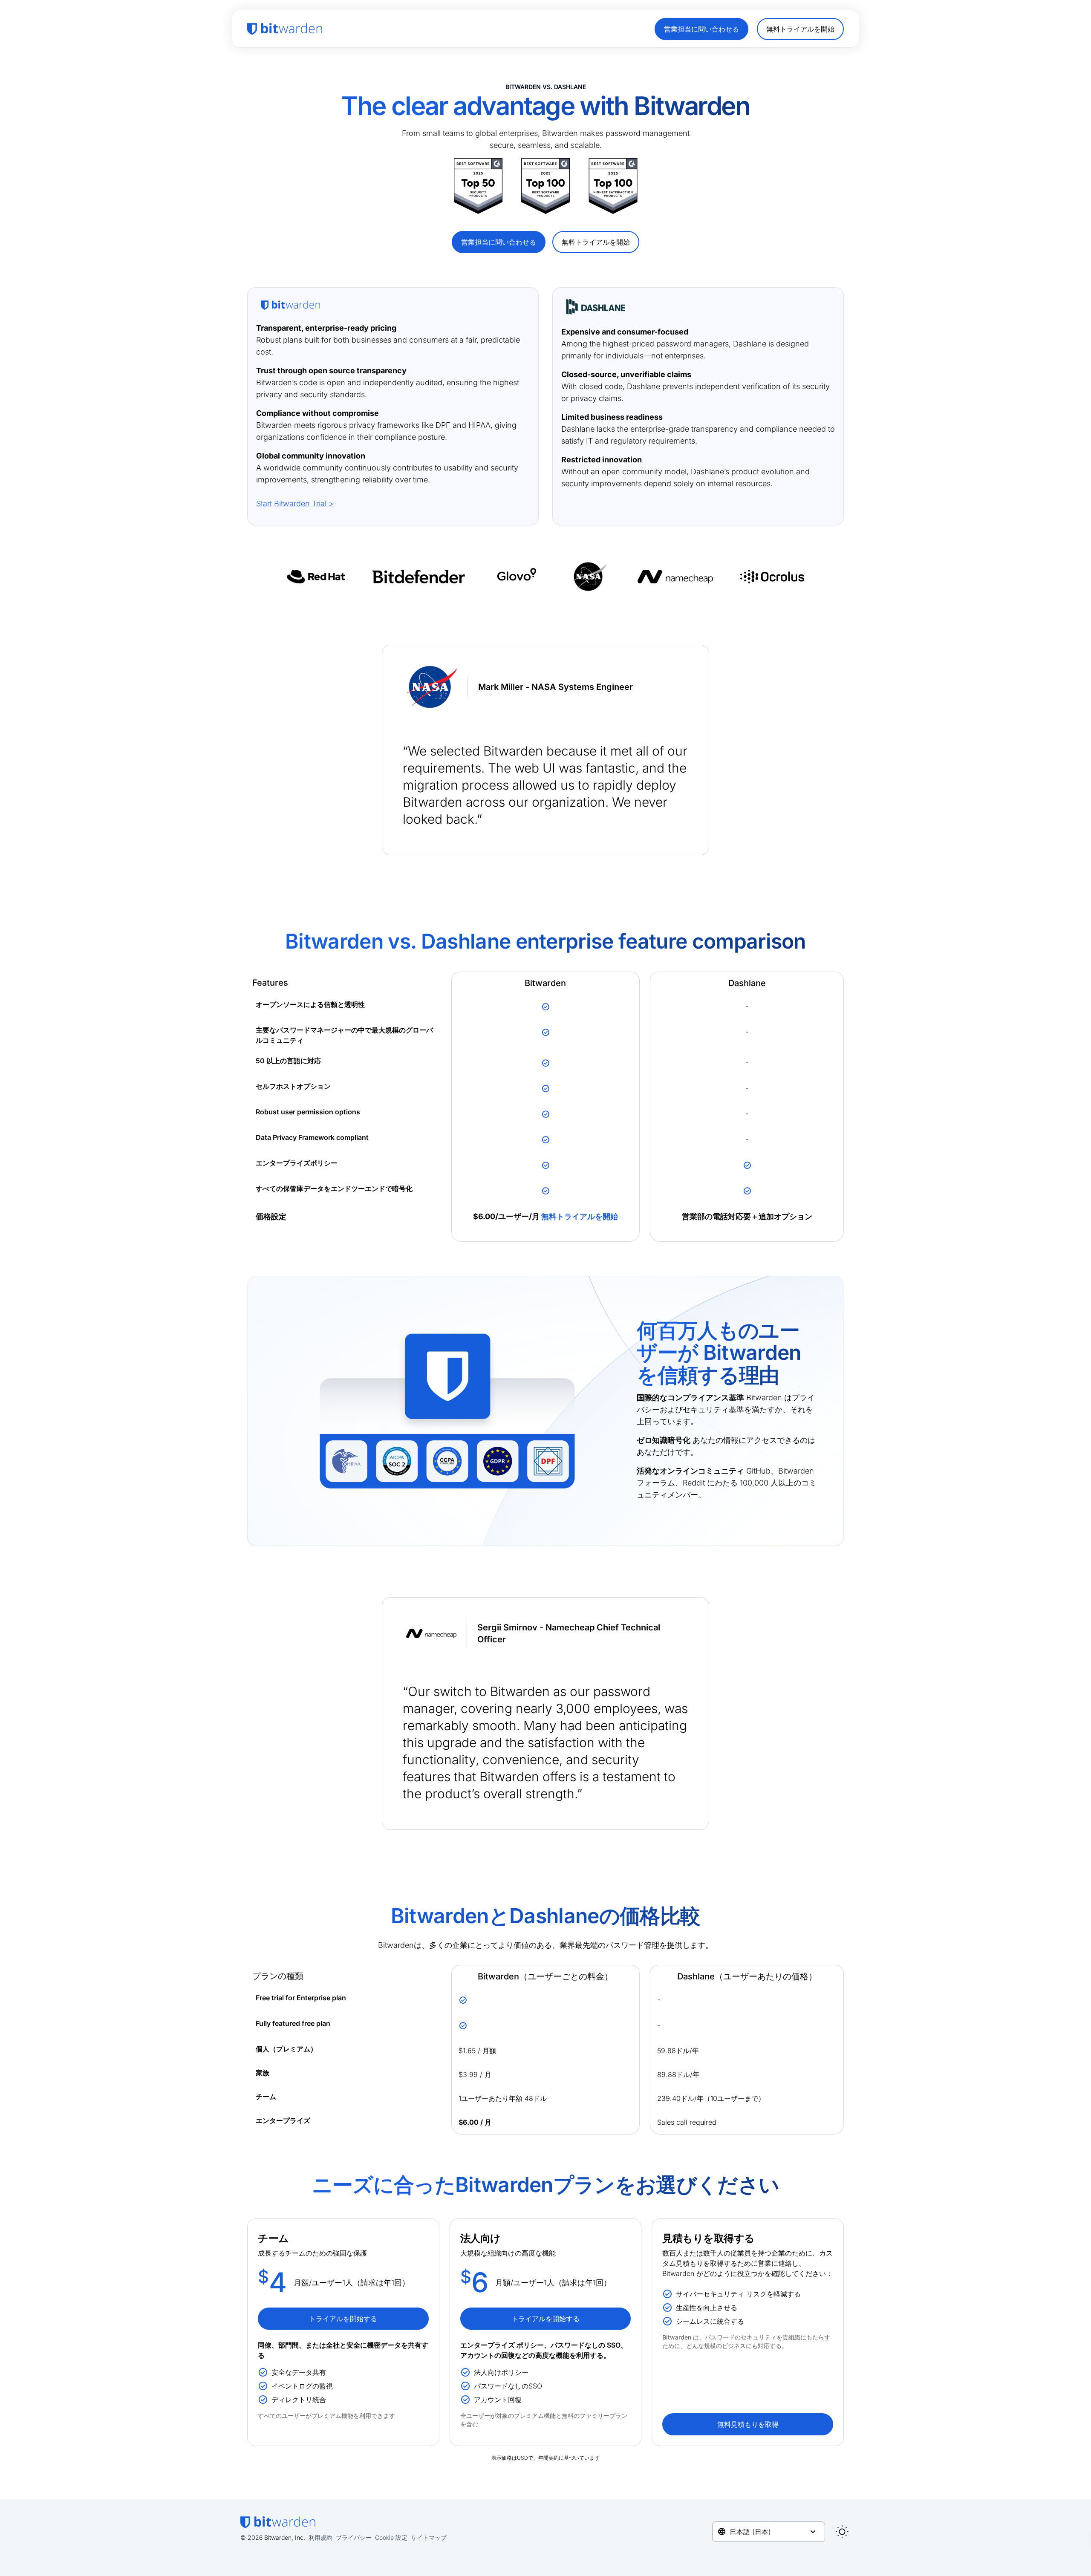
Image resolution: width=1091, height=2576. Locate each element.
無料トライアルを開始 (580, 1216)
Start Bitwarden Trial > (295, 503)
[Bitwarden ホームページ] (285, 29)
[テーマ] (842, 2532)
